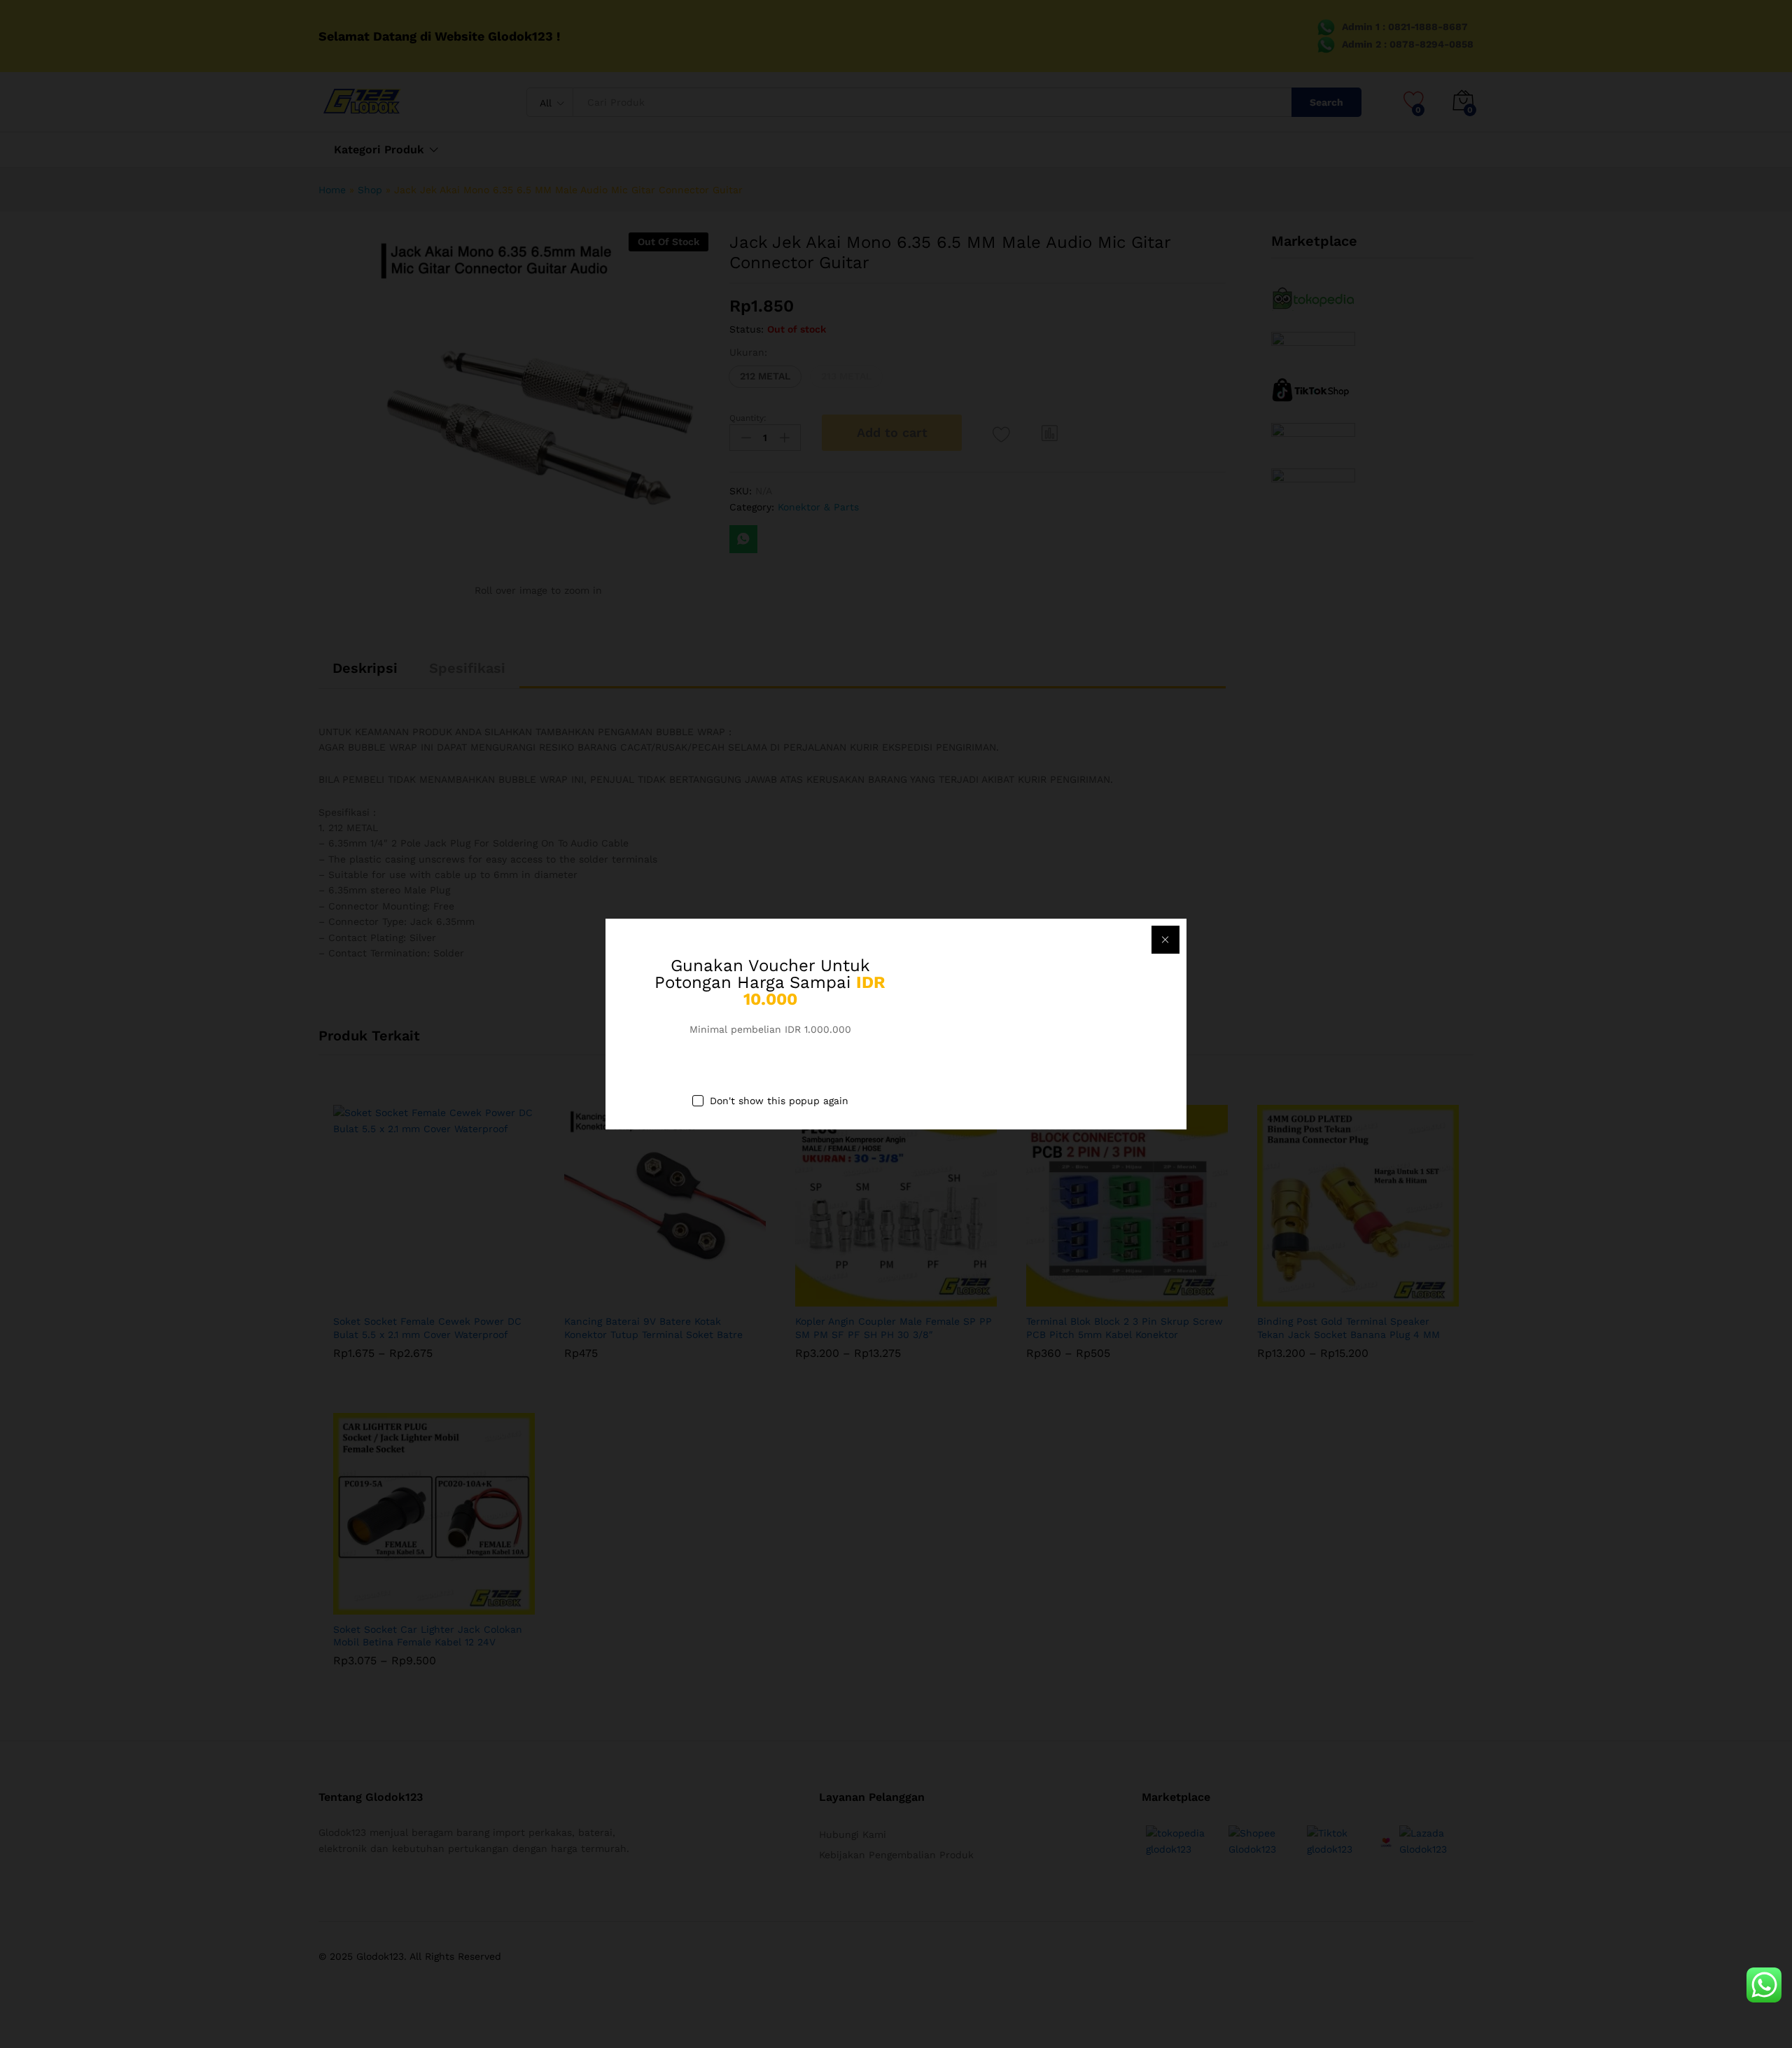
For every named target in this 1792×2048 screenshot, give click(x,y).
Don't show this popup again (779, 1101)
